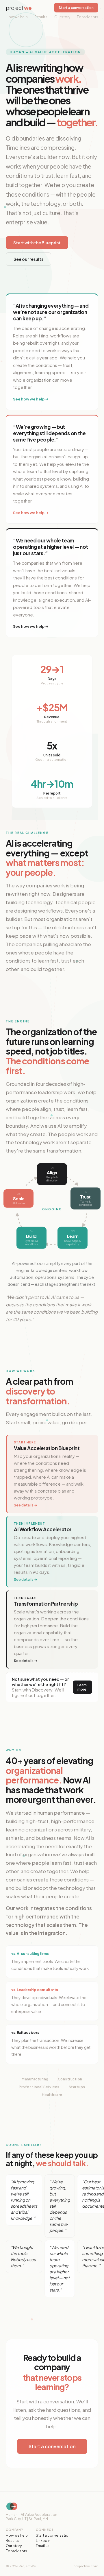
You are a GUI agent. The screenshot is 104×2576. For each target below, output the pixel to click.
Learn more (82, 1687)
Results (41, 17)
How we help (17, 17)
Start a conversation (76, 8)
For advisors (88, 17)
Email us (43, 2546)
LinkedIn (43, 2541)
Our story (62, 17)
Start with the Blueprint (37, 243)
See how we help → (31, 399)
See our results (28, 259)
